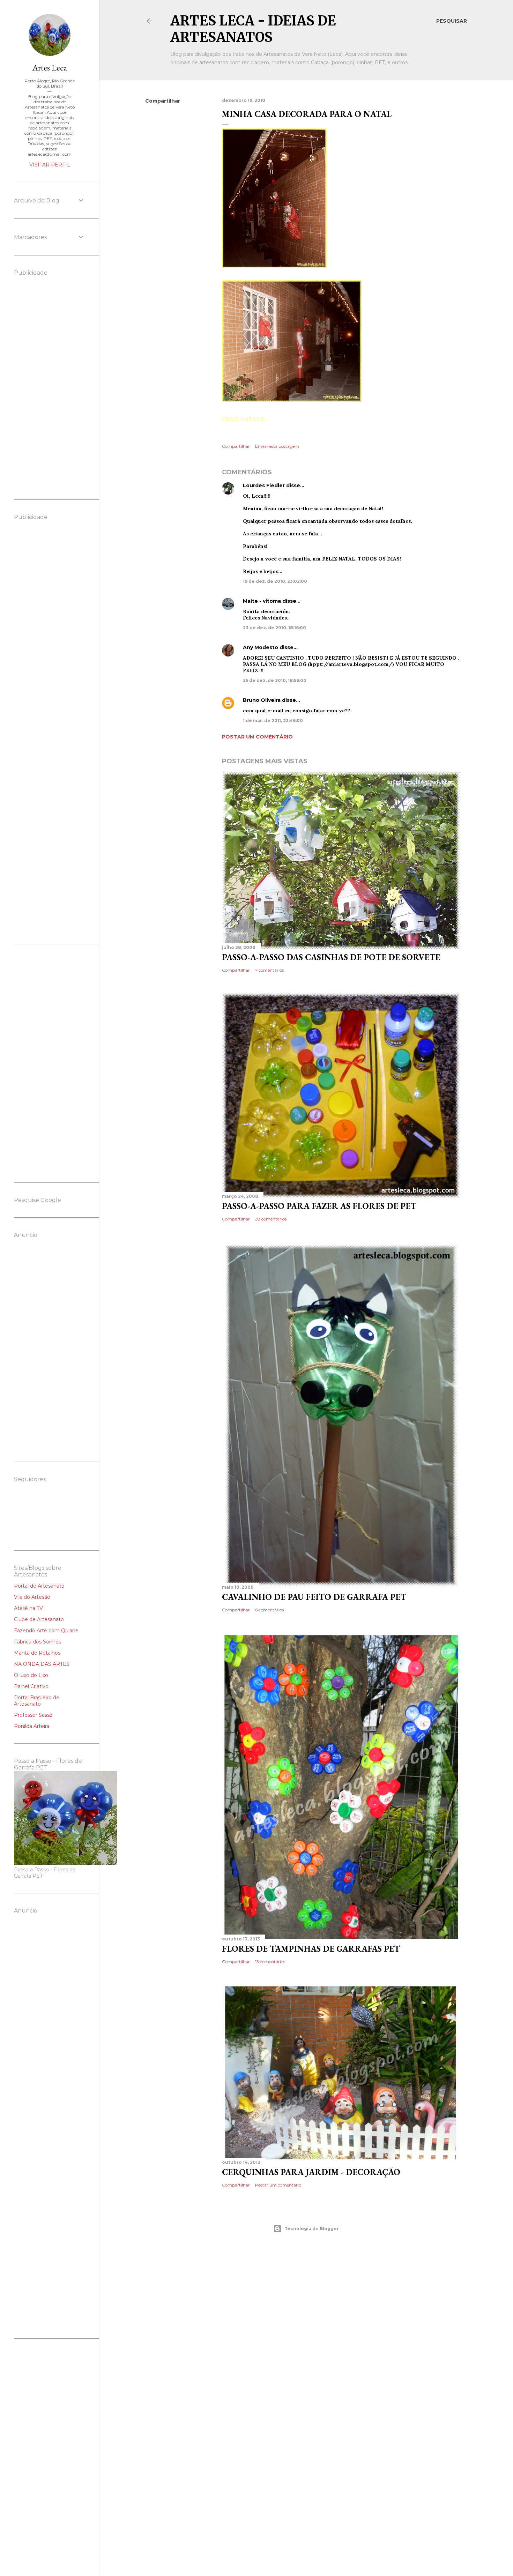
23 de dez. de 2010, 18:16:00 (274, 628)
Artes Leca (50, 68)
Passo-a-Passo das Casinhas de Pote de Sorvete (331, 957)
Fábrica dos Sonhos (38, 1642)
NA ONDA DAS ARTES (42, 1664)
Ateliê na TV (28, 1608)
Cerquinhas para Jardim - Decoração (311, 2172)
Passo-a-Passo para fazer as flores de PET (319, 1206)
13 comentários (270, 1962)
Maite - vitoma (262, 601)
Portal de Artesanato (39, 1586)
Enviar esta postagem (277, 446)
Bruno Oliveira (262, 700)
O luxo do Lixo (31, 1675)
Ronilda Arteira (32, 1726)
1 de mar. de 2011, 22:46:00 (273, 721)
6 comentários (269, 1610)
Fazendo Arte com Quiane (46, 1631)
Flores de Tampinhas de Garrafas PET (311, 1949)
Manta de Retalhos (37, 1653)
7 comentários (269, 970)
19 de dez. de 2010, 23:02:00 (275, 581)
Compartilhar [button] (163, 101)
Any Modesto (261, 647)
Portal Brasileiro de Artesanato (37, 1701)
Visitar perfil (50, 165)
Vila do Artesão (32, 1597)
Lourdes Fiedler (264, 485)
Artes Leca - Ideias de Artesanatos (253, 29)
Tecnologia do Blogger (312, 2229)
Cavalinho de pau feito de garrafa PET (314, 1597)
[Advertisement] (306, 2299)
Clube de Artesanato (39, 1619)
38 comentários (271, 1219)
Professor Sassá (33, 1715)
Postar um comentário (257, 737)
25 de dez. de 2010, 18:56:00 (275, 680)
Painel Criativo (31, 1686)
